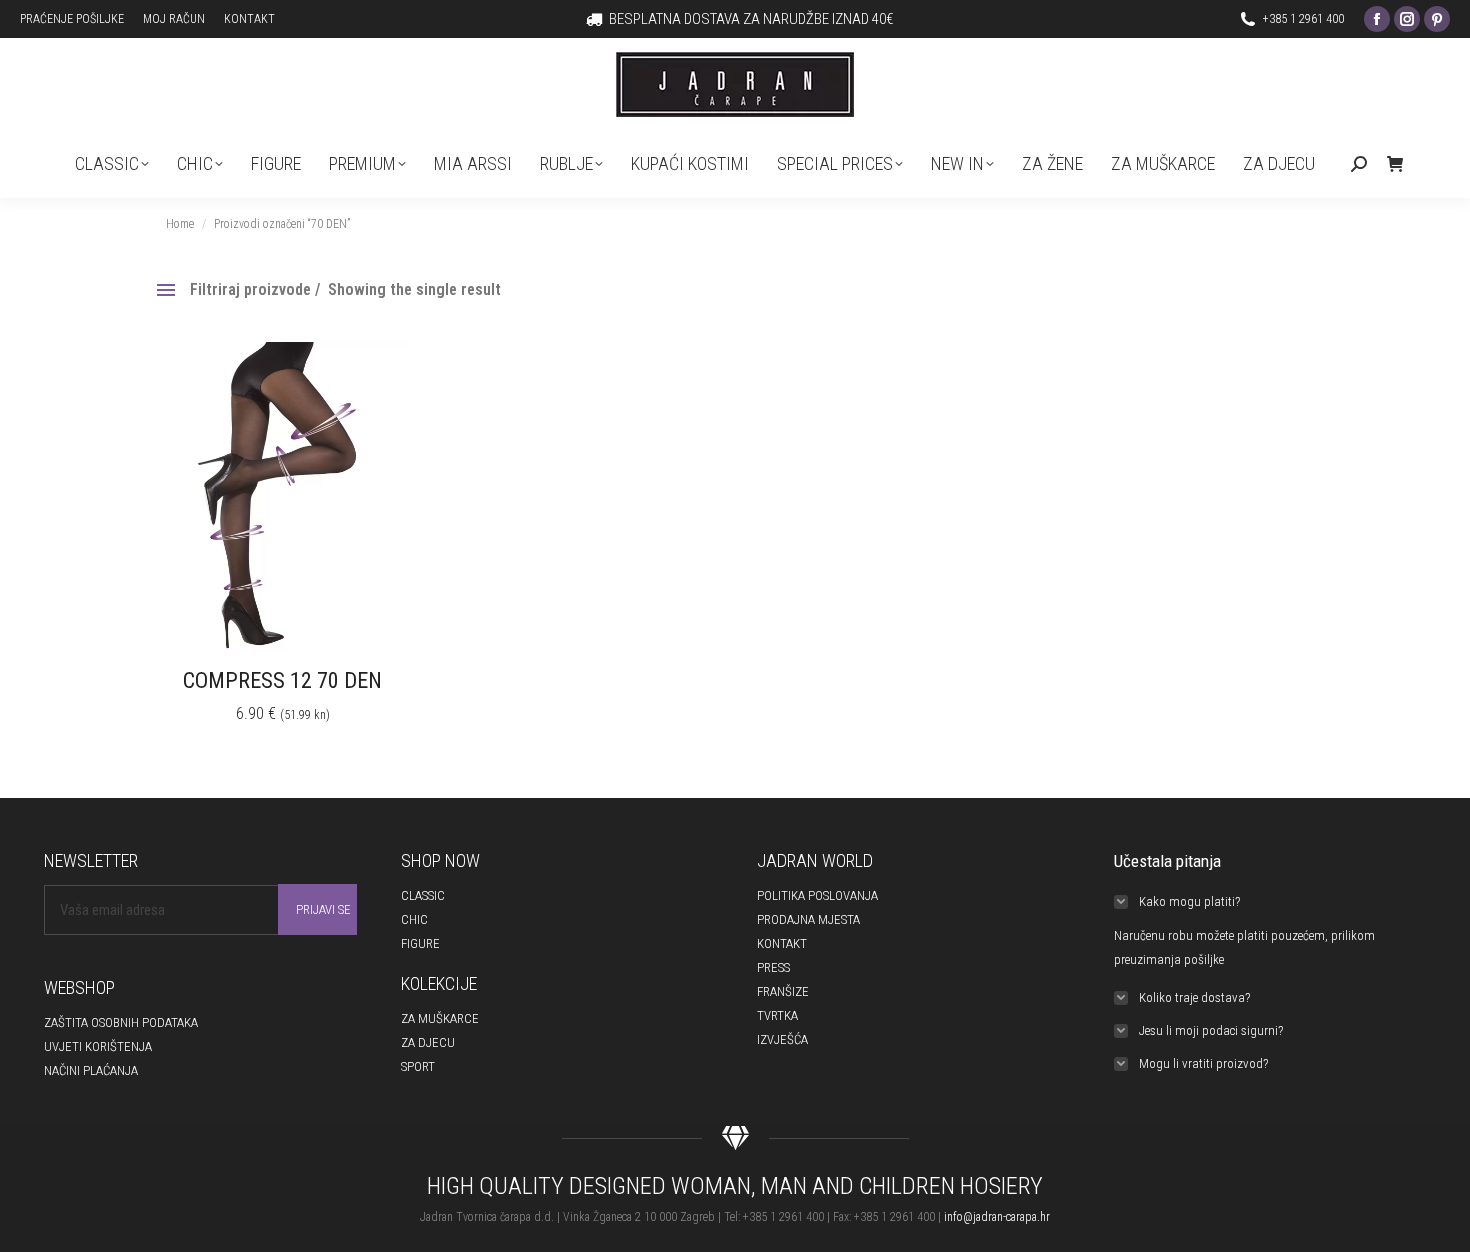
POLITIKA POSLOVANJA (817, 895)
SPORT (418, 1066)
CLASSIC (423, 895)
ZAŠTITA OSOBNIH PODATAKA (121, 1022)
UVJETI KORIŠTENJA (98, 1046)
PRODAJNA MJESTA (808, 919)
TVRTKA (777, 1015)
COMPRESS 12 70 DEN (282, 680)
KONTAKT (782, 943)
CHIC (414, 919)
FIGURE (420, 943)
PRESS (773, 967)
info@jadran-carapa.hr (997, 1217)
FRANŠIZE (783, 991)
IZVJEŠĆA (782, 1039)
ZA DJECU (428, 1042)
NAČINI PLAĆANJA (91, 1070)
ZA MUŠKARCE (440, 1018)
